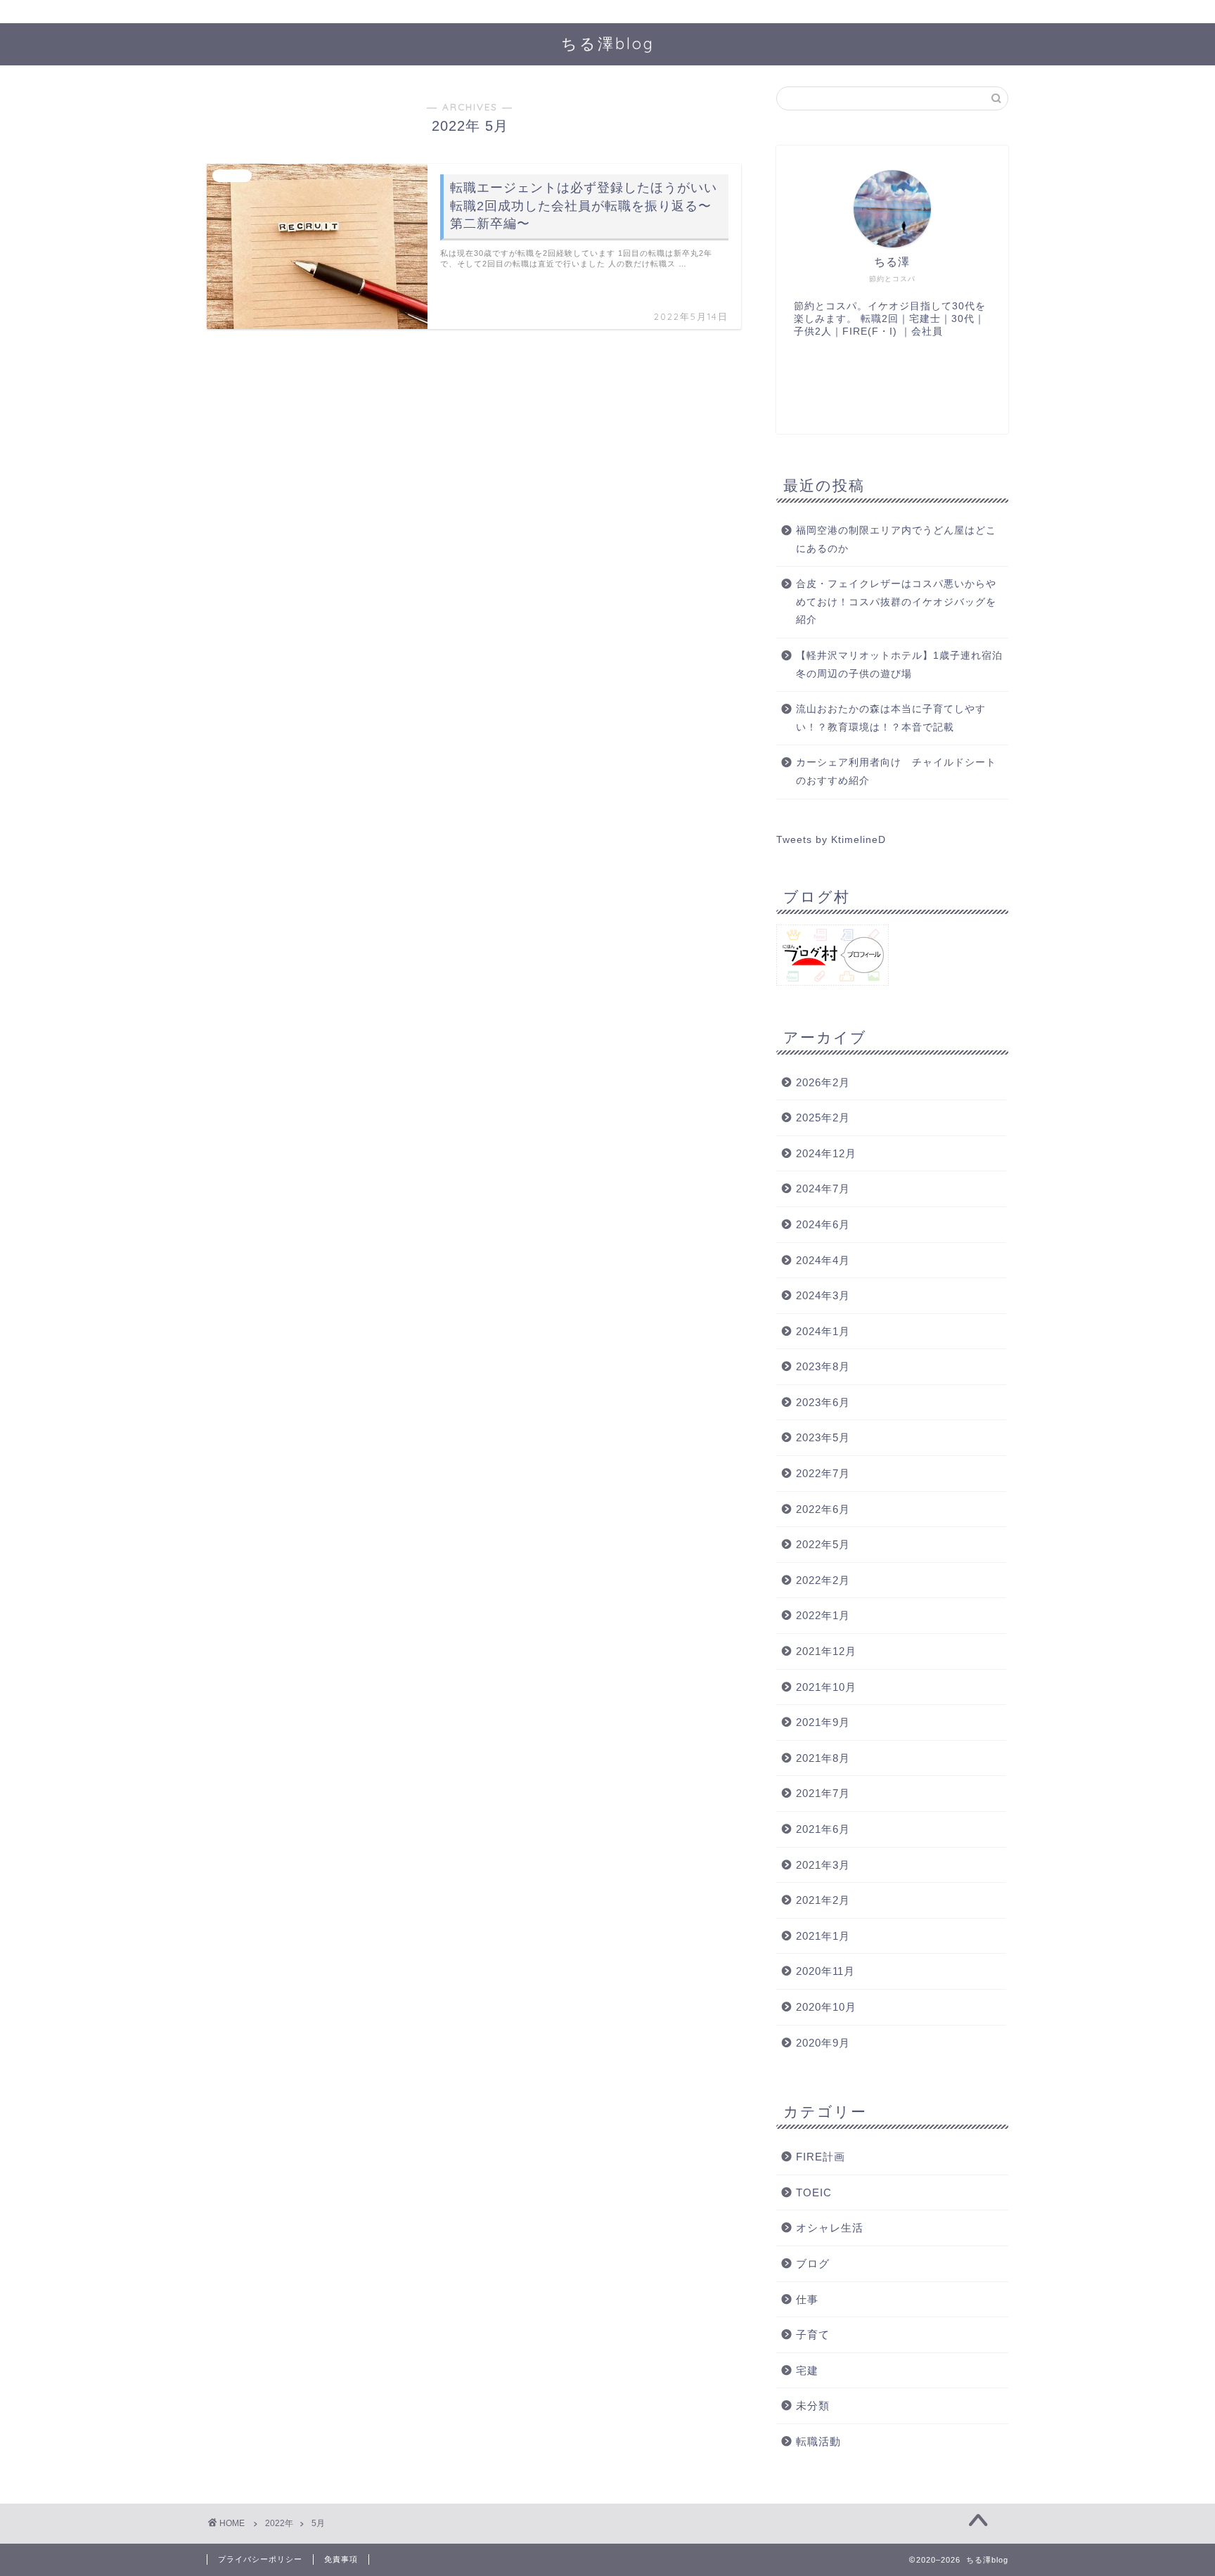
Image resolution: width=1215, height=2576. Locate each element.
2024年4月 (823, 1260)
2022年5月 (823, 1544)
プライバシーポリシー (260, 2559)
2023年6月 (823, 1402)
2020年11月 (825, 1971)
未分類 (813, 2406)
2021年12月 (826, 1651)
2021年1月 (823, 1936)
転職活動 (818, 2441)
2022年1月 (823, 1615)
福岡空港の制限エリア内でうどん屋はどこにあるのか (896, 540)
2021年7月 (823, 1793)
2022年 (279, 2523)
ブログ (813, 2263)
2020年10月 (826, 2007)
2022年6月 (823, 1509)
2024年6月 (823, 1224)
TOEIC (814, 2192)
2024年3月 (823, 1295)
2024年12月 (826, 1153)
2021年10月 (826, 1687)
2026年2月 (823, 1082)
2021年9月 (823, 1722)
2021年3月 (823, 1865)
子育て (813, 2334)
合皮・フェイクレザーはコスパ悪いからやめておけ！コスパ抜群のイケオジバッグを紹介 (896, 602)
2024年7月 (823, 1189)
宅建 (807, 2370)
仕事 (807, 2299)
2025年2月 (823, 1118)
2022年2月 (823, 1580)
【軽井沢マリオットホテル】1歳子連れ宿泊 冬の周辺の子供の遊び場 (901, 665)
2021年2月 (823, 1900)
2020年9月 (823, 2043)
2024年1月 (823, 1331)
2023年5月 (823, 1437)
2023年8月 (823, 1366)
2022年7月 (823, 1473)
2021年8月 (823, 1758)
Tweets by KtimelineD (831, 840)
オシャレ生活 (830, 2228)
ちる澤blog (608, 43)
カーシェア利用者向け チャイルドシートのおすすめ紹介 (896, 772)
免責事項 (341, 2559)
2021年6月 (823, 1829)
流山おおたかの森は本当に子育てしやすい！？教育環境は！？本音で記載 (891, 718)
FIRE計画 (821, 2157)
